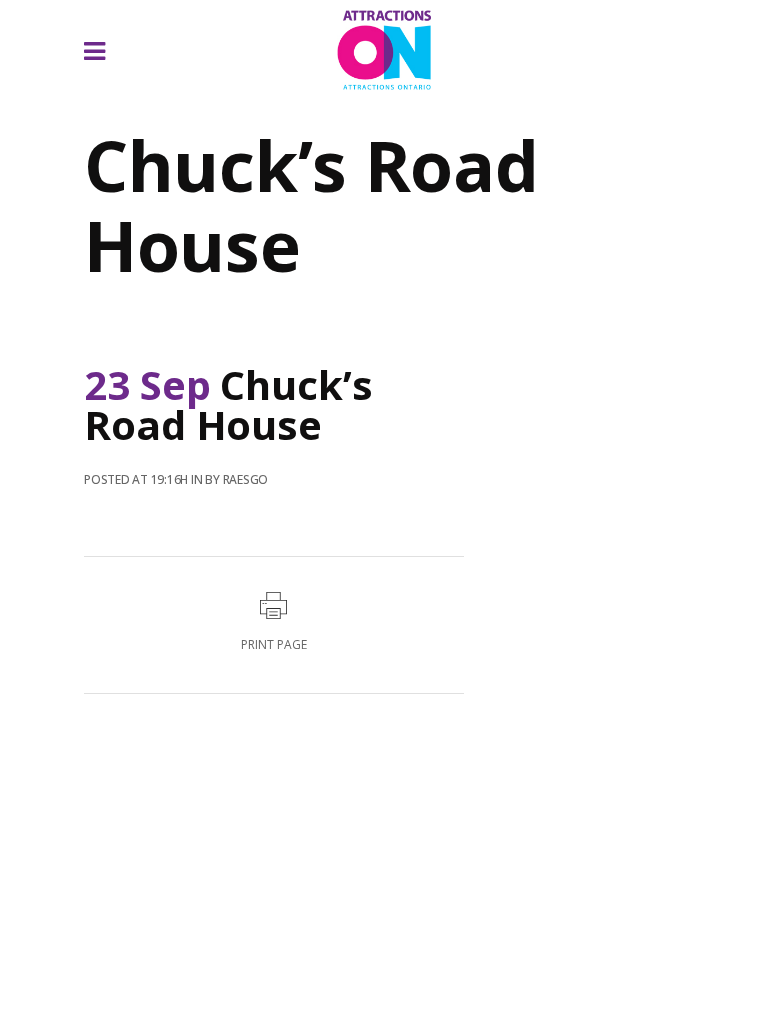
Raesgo (246, 479)
